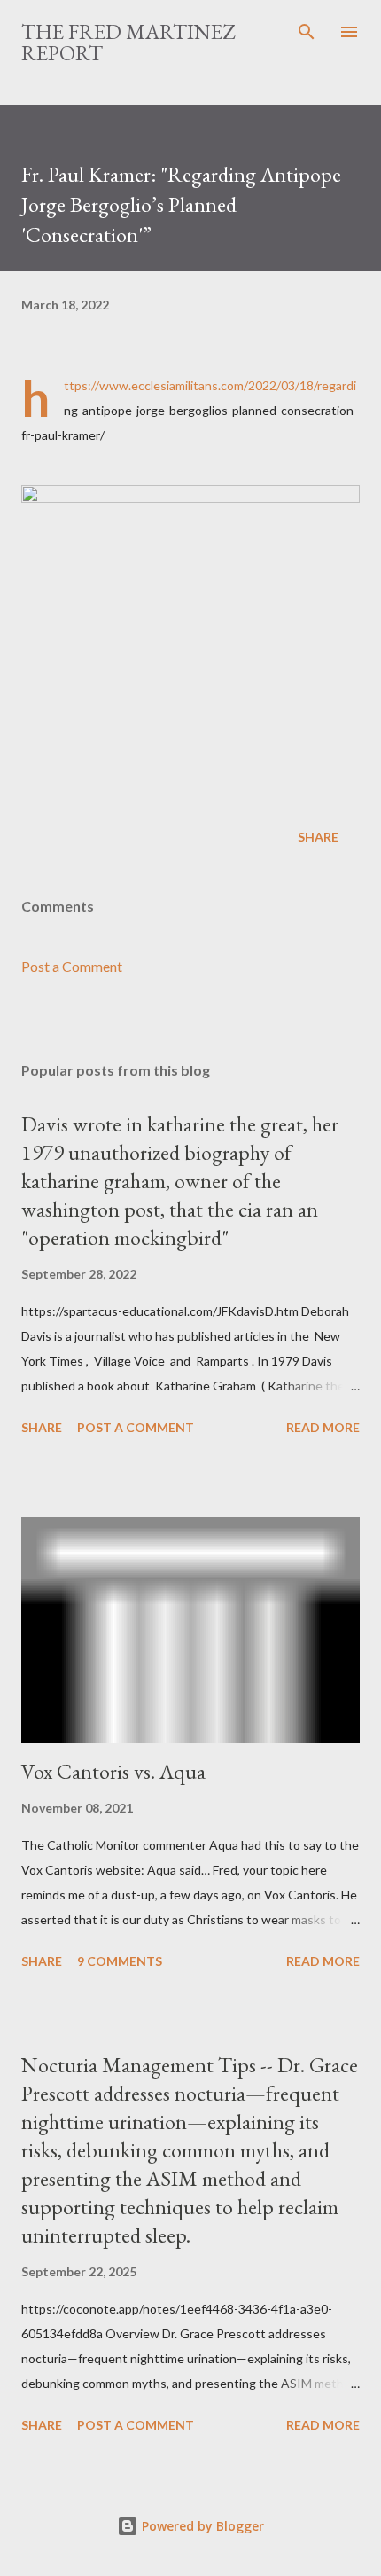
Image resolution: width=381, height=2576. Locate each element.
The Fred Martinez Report (128, 42)
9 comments (120, 1961)
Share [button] (318, 837)
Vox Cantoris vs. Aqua (113, 1771)
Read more (323, 1427)
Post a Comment (72, 966)
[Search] (307, 32)
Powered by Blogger (201, 2526)
